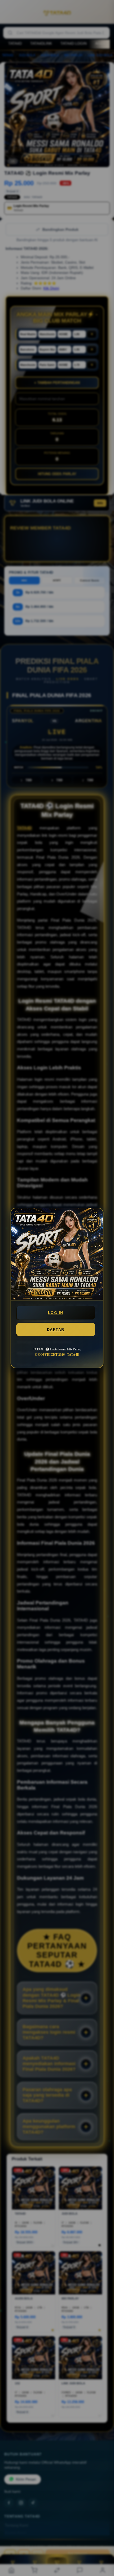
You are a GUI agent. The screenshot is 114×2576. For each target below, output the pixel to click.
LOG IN (56, 1313)
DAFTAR (56, 1330)
